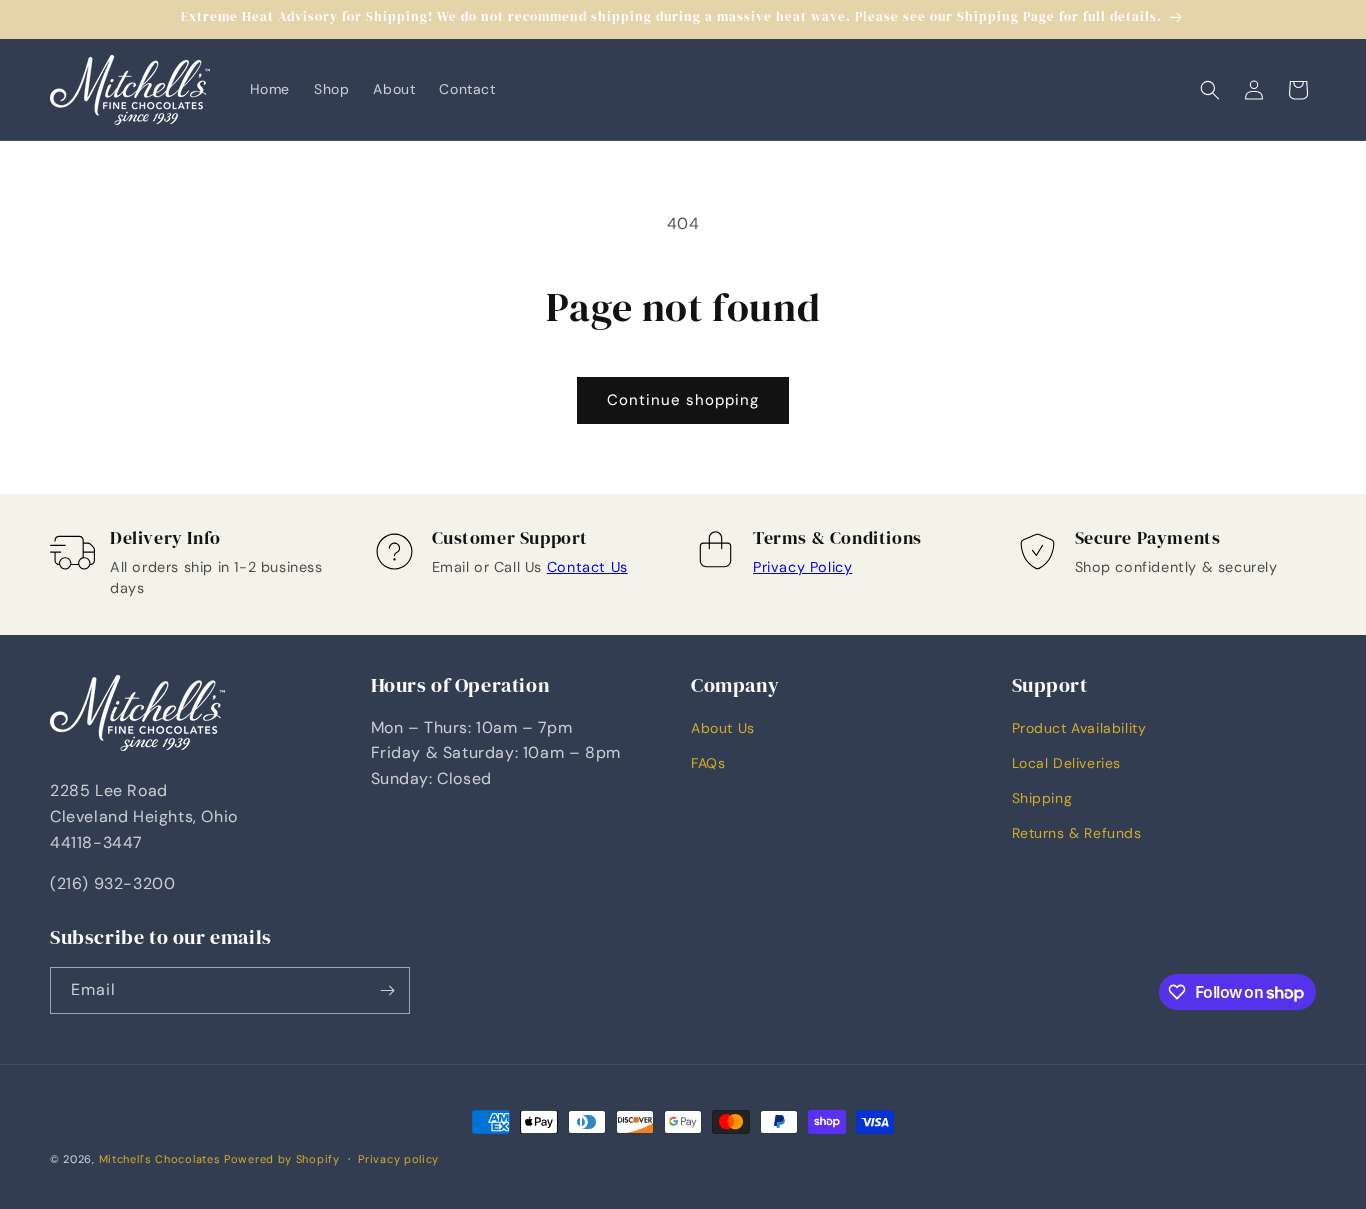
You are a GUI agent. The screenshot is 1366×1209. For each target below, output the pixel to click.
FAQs (708, 763)
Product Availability (1079, 728)
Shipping (1042, 798)
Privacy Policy (802, 567)
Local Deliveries (1067, 763)
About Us (723, 728)
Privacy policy (398, 1159)
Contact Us (587, 567)
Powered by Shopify (282, 1159)
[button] (1210, 90)
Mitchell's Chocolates (160, 1159)
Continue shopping (683, 400)
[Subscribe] (387, 990)
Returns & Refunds (1077, 833)
